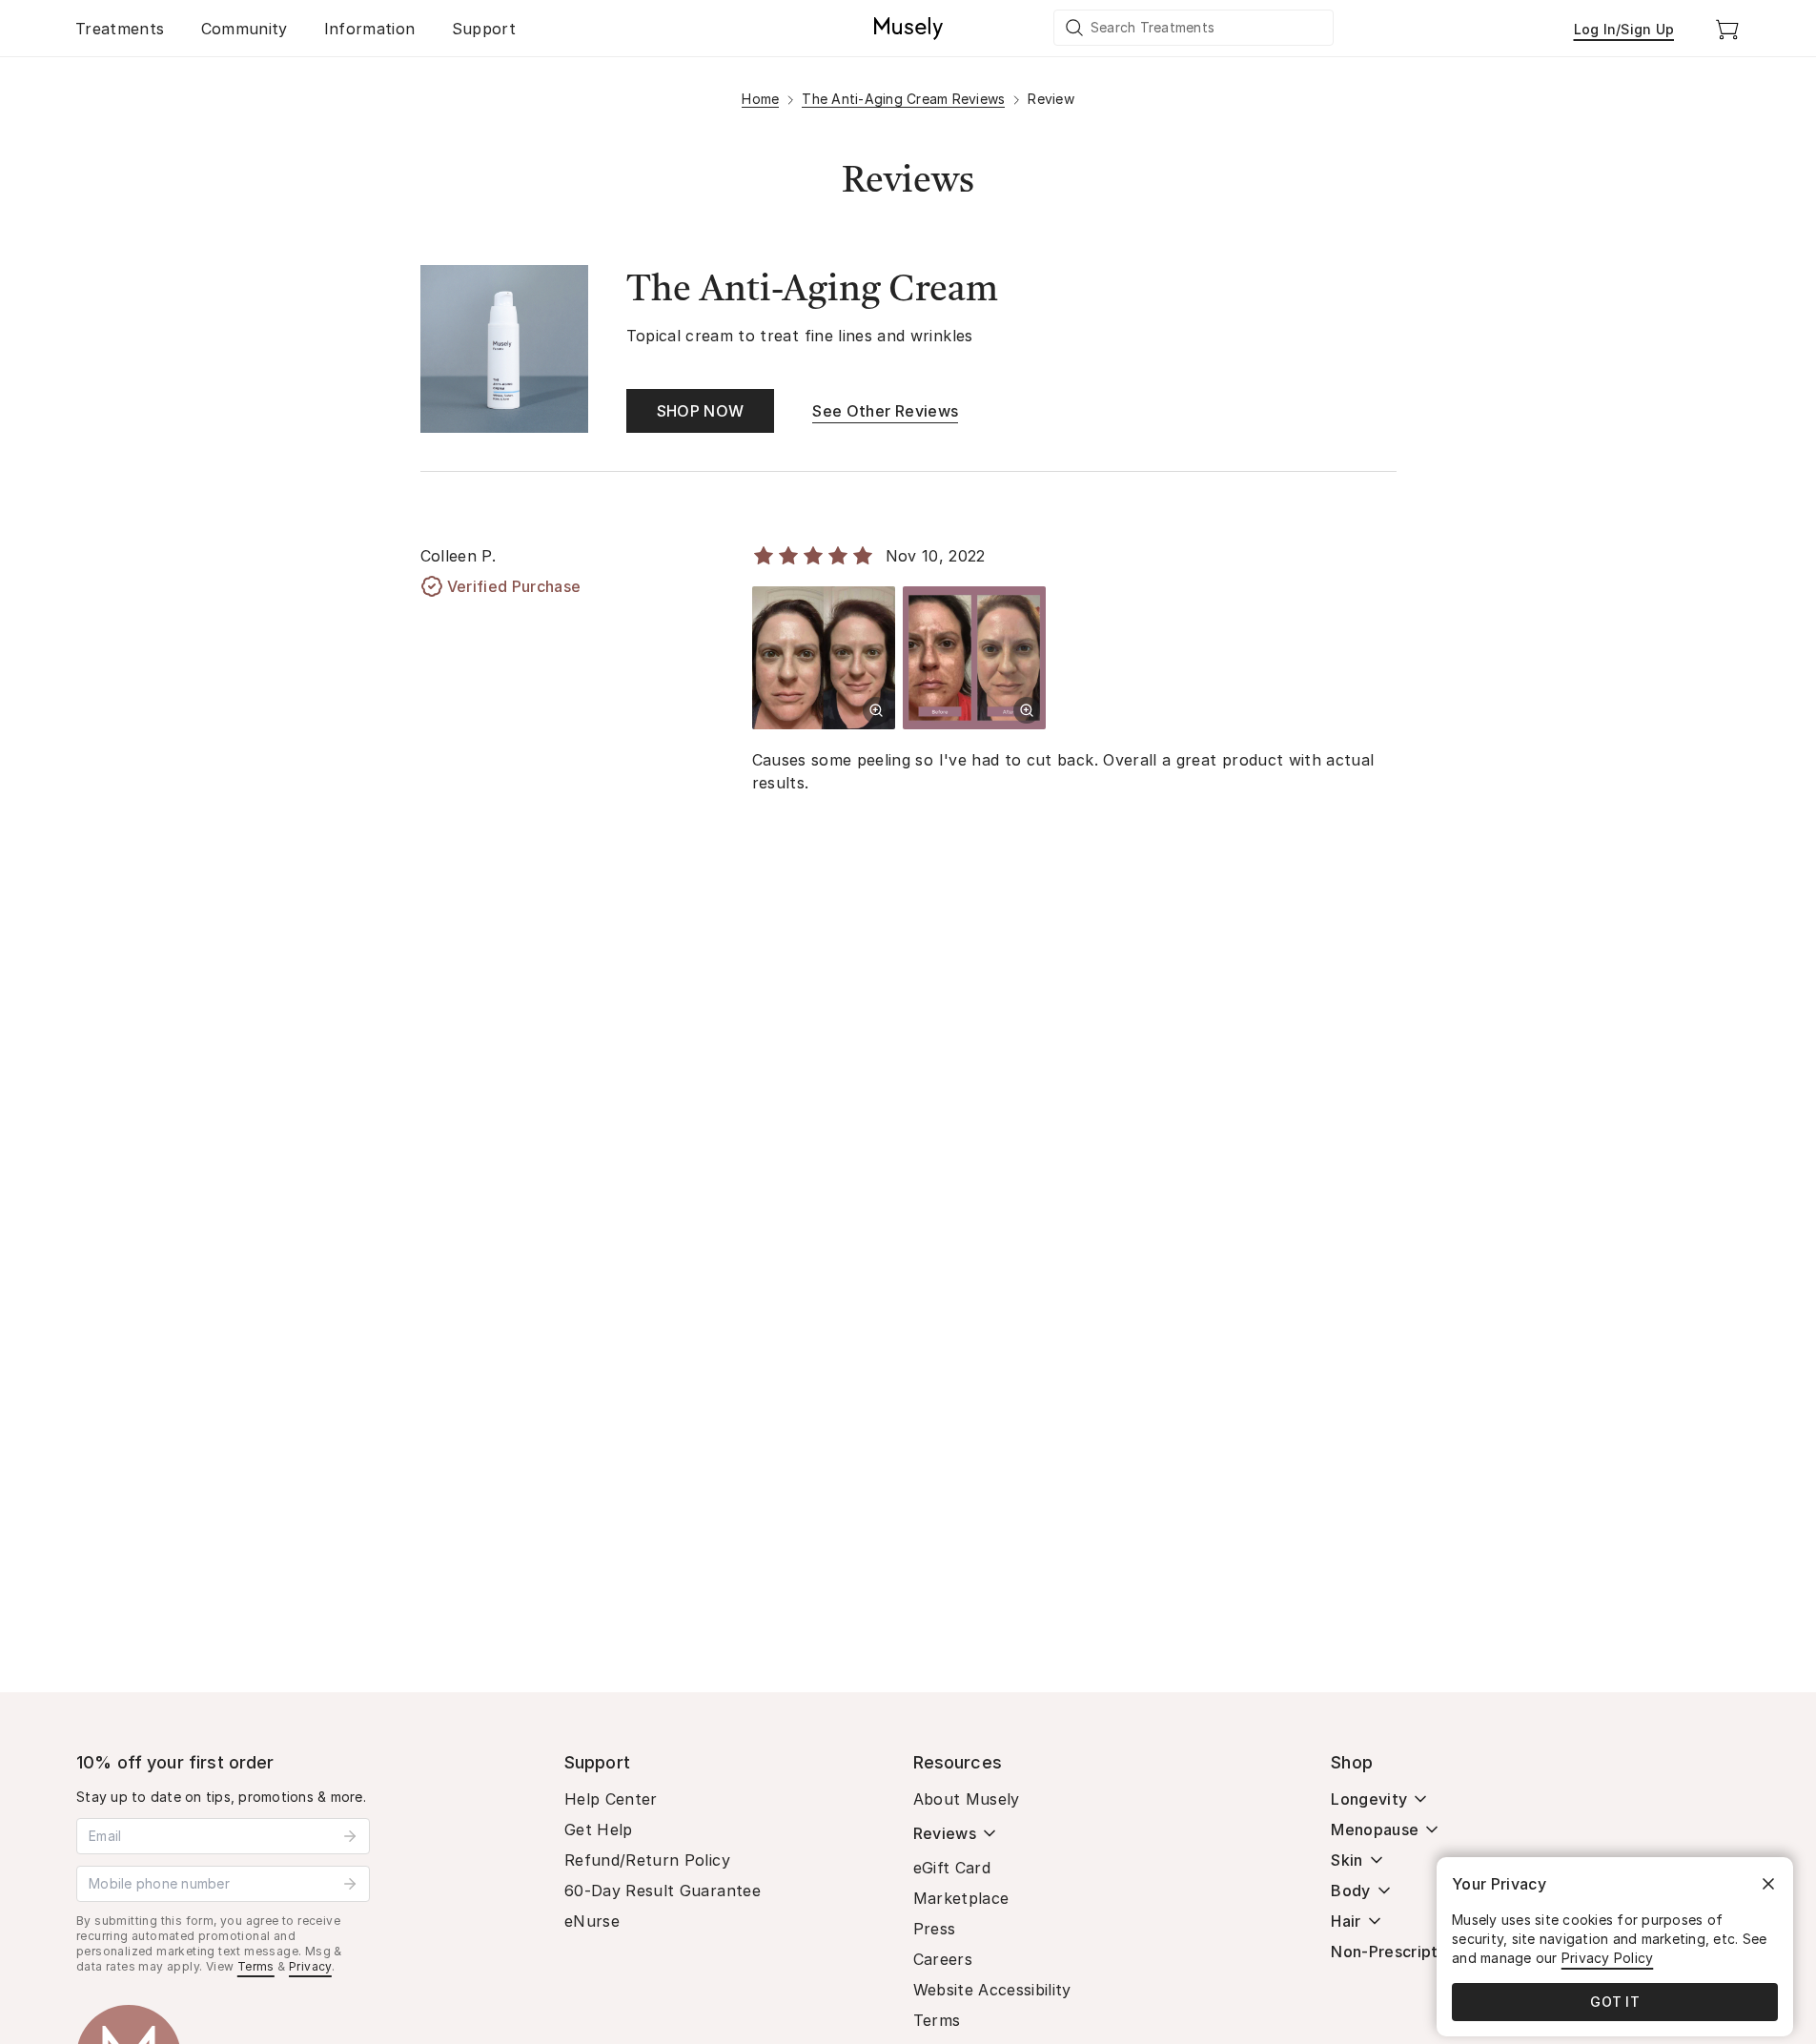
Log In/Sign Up (1624, 29)
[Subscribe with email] (350, 1836)
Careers (943, 1959)
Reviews (945, 1833)
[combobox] (1194, 28)
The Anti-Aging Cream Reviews (903, 99)
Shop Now (701, 411)
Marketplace (961, 1898)
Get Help (599, 1829)
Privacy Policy (1608, 1958)
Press (935, 1929)
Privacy (310, 1966)
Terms (256, 1966)
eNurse (592, 1921)
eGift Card (952, 1868)
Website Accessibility (992, 1990)
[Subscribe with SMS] (350, 1884)
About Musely (967, 1799)
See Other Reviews (885, 411)
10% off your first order (175, 1762)
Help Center (611, 1799)
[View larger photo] (876, 710)
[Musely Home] (908, 29)
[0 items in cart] (1727, 29)
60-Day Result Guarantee (663, 1891)
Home (760, 99)
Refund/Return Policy (647, 1860)
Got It (1615, 2002)
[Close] (1768, 1884)
